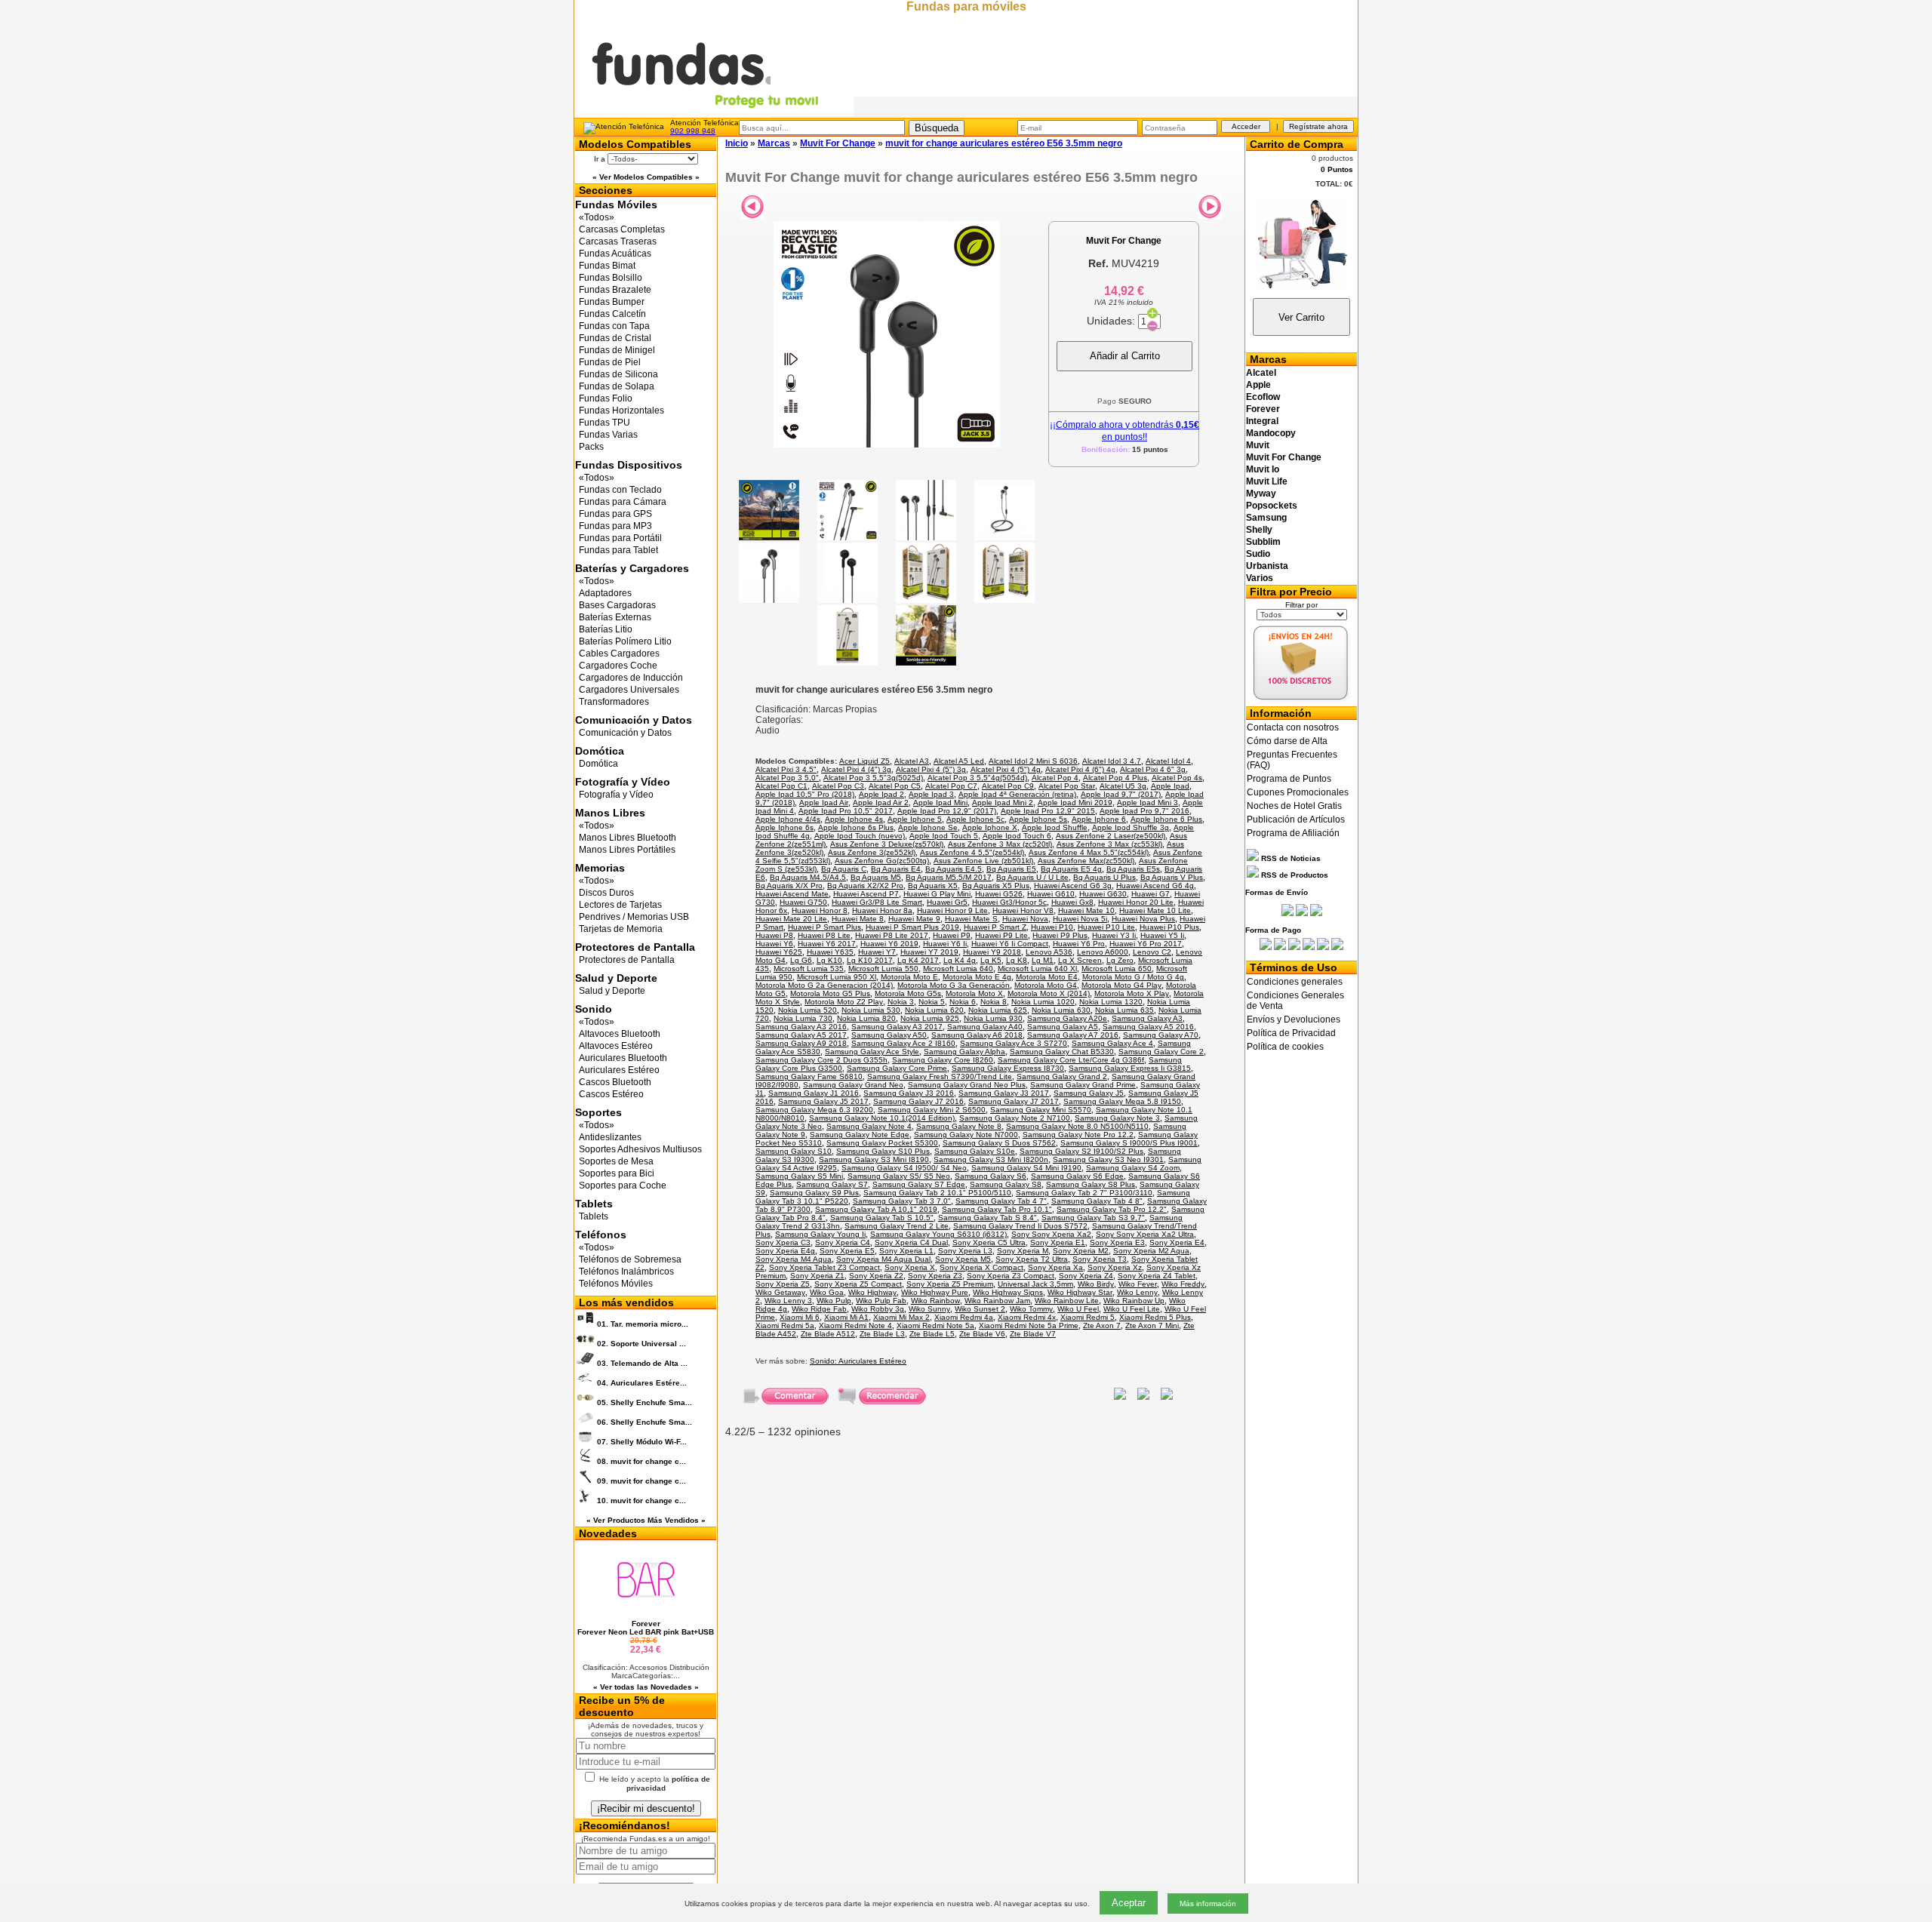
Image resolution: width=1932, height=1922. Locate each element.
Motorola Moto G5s (908, 993)
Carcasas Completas (622, 229)
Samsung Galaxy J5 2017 (823, 1101)
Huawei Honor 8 (820, 910)
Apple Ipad (1170, 786)
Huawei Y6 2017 (827, 944)
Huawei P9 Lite (1001, 935)
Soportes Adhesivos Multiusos (640, 1149)
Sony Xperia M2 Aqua (1151, 1251)
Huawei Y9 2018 (992, 952)
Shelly (1259, 530)
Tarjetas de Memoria (621, 929)
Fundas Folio (606, 398)
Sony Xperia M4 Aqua (794, 1259)
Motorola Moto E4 (1047, 977)
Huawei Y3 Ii (1114, 935)
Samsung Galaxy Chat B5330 (1062, 1052)
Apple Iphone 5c (975, 819)
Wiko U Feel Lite (1132, 1309)
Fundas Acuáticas (615, 254)
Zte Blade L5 (932, 1334)
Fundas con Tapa (614, 326)
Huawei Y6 (774, 944)
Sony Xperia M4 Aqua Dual (883, 1259)
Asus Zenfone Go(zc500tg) (882, 861)
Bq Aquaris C (844, 869)
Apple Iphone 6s (784, 827)
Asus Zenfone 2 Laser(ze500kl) (1111, 836)
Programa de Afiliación (1293, 833)
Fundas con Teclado (620, 490)
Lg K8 (1017, 960)
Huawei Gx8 (1072, 902)
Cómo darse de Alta (1287, 741)
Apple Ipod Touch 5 (944, 836)
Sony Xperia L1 (906, 1251)
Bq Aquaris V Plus (1172, 877)
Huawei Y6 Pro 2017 (1146, 944)
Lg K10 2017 (870, 960)
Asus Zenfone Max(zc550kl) (1086, 861)
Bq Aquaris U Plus (1104, 877)
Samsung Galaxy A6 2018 (977, 1035)
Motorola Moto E (909, 977)
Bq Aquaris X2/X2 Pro (865, 886)
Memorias (600, 868)
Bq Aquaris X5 (933, 886)
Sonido (594, 1009)
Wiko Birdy (1096, 1284)
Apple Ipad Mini (940, 803)
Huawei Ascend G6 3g (1073, 886)
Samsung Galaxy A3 (1147, 1018)
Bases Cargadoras (617, 605)
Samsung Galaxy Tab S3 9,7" (1093, 1218)
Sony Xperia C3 (783, 1242)
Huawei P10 (1052, 927)
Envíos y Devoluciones (1294, 1019)
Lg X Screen (1080, 960)
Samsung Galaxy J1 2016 (814, 1093)
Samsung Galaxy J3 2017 (1004, 1093)
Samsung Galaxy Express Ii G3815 (1130, 1068)
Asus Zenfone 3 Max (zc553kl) (1109, 844)
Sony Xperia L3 (965, 1251)
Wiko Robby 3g (878, 1309)
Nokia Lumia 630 (1061, 1010)
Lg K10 (829, 960)
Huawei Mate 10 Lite (1155, 910)
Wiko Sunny (929, 1309)
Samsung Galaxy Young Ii (820, 1234)
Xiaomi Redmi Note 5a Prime (1029, 1325)
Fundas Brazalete (615, 290)
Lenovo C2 (1152, 952)
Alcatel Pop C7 (951, 786)
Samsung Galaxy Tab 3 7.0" (902, 1201)
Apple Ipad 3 (931, 794)
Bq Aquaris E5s (1133, 869)
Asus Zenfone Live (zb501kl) (983, 861)
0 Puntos (1337, 169)
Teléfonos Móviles (616, 1284)
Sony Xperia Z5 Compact (858, 1284)
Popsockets (1272, 506)
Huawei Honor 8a (882, 910)
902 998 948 (693, 131)
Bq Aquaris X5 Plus (996, 886)
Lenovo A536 (1049, 952)
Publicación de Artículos (1296, 820)
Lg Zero (1120, 960)
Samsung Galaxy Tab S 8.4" (988, 1218)
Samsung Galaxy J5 (1089, 1093)
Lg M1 (1043, 960)
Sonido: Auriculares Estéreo (858, 1361)
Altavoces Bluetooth (620, 1034)
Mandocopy (1271, 433)
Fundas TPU (605, 423)
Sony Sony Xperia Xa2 (1051, 1234)
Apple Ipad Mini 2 (1003, 803)
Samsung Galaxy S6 (991, 1176)
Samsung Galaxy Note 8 (959, 1126)
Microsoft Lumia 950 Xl (837, 977)
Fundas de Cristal (615, 338)
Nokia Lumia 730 (803, 1018)
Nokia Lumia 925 (930, 1018)
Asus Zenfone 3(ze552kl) (872, 852)
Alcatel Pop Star (1067, 786)
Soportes (598, 1112)
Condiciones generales (1295, 982)
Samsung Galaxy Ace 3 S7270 (1014, 1043)
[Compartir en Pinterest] (1167, 1396)
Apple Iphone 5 (915, 819)
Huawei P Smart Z (995, 927)
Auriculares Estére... (642, 1383)
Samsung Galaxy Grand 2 (1062, 1076)
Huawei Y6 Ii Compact (1010, 944)
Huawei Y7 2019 (929, 952)
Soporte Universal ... (641, 1344)
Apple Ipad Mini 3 (1148, 803)
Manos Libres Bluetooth (628, 838)
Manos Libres (610, 813)
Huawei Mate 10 (1086, 910)
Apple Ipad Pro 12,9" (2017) (947, 811)
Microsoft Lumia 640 (958, 969)
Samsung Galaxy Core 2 (1161, 1052)
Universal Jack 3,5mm (1035, 1284)
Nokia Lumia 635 (1124, 1010)
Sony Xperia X (910, 1267)
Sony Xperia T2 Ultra (1032, 1259)
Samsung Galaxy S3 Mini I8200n (991, 1159)
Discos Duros (606, 893)
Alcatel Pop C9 (1008, 786)
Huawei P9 (952, 935)
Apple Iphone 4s (854, 819)
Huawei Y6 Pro (1079, 944)
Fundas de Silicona (618, 374)
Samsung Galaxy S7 (832, 1184)
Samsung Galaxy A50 (889, 1035)
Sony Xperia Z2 (876, 1276)
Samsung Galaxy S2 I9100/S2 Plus (1081, 1151)
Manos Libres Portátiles (627, 850)
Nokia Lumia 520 (808, 1010)
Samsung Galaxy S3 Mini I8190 (874, 1159)
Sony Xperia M (1023, 1251)
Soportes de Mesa (616, 1161)
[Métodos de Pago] (1301, 947)
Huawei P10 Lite (1106, 927)
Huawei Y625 (779, 952)
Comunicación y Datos (634, 720)
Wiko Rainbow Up (1134, 1301)
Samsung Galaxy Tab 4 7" (1001, 1201)
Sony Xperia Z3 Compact (1011, 1276)
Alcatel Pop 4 (1055, 778)
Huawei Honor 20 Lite (1136, 902)
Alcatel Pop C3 (838, 786)
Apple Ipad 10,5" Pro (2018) (805, 794)
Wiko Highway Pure (935, 1292)
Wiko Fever (1138, 1284)
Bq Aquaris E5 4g (1071, 869)
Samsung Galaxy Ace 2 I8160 (903, 1043)
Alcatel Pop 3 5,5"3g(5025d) (873, 778)
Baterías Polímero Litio (625, 641)
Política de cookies (1285, 1047)
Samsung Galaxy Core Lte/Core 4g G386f (1071, 1060)
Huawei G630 (1103, 894)
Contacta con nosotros (1293, 727)
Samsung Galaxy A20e (1067, 1018)
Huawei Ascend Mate (792, 894)
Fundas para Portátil (620, 538)
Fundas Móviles (616, 205)
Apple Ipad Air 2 (881, 803)
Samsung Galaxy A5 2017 (801, 1035)
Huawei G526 (999, 894)
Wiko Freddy (1183, 1284)
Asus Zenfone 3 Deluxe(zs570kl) (887, 844)
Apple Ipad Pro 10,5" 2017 (846, 811)
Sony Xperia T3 (1100, 1259)
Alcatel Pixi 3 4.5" (786, 769)
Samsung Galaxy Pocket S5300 (882, 1143)
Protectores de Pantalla (635, 947)
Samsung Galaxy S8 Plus (1091, 1184)
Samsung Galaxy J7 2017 (1014, 1101)
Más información (1208, 1904)
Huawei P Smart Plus (824, 927)
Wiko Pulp (834, 1301)
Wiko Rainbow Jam (997, 1301)
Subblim (1263, 542)
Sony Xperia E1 (1058, 1242)
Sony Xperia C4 (843, 1242)
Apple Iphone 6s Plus (856, 827)
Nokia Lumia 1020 (1043, 1002)
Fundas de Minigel (617, 350)
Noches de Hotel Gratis (1294, 806)
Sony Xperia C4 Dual (911, 1242)
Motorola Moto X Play (1132, 993)
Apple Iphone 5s (1038, 819)
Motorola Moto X (974, 993)
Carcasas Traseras (618, 241)
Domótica (600, 751)
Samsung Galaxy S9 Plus (814, 1193)
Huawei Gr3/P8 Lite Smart (877, 902)
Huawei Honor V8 (1023, 910)
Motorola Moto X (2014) (1049, 993)
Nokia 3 (901, 1002)
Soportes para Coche (623, 1185)
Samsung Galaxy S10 (794, 1151)
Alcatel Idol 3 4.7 (1112, 761)
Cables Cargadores (619, 653)
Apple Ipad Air (824, 803)
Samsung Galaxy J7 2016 (918, 1101)
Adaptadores (605, 593)
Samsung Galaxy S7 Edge (919, 1184)
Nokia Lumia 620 (934, 1010)
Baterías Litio (606, 629)
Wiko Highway (872, 1292)
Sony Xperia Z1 (817, 1276)
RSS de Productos (1294, 875)
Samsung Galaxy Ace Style (872, 1052)
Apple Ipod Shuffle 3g (1131, 827)
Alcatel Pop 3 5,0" (787, 778)
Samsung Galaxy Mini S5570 (1041, 1110)
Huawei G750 (803, 902)
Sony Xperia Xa (1055, 1267)
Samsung (1266, 518)
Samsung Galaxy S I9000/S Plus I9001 (1129, 1143)
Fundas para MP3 (615, 526)
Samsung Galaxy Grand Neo (853, 1085)
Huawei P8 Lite (824, 935)
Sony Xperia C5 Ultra (989, 1242)
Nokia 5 (932, 1002)
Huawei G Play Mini (937, 894)
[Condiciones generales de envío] (1301, 700)
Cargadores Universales (629, 690)
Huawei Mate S (971, 919)
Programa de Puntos (1289, 779)
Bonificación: (1125, 449)
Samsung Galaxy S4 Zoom (1133, 1168)
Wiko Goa (827, 1292)
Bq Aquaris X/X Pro (789, 886)
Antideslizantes (610, 1137)
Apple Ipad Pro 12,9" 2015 (1048, 811)
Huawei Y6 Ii (945, 944)
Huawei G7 (1151, 894)
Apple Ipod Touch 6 (1017, 836)
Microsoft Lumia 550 (883, 969)
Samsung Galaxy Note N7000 (966, 1135)
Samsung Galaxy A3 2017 (897, 1027)
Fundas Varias (608, 435)
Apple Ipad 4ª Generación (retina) (1017, 794)
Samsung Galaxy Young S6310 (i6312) (938, 1234)
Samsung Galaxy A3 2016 (801, 1027)
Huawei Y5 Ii (1162, 935)
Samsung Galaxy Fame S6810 (809, 1076)
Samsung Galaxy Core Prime (897, 1068)
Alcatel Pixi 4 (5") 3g (931, 769)
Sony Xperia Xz (1115, 1267)
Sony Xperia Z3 (935, 1276)
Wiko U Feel (1078, 1309)
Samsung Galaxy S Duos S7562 (999, 1143)
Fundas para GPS (615, 514)
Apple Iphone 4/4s (788, 819)
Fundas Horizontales (621, 411)
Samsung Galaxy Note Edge (860, 1135)
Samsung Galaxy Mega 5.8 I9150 (1122, 1101)
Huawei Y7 (877, 952)
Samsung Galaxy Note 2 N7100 (1015, 1118)
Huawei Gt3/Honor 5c (1009, 902)
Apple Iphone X (990, 827)
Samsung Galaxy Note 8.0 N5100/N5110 (1077, 1126)
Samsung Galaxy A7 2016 (1073, 1035)
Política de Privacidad (1291, 1033)
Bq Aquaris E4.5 (954, 869)
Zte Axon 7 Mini (1152, 1325)
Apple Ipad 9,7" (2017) (1121, 794)
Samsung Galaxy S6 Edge (1077, 1176)
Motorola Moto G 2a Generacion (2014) (824, 985)
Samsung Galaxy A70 (1161, 1035)
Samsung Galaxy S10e (975, 1151)
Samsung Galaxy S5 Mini (799, 1176)
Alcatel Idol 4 (1168, 761)
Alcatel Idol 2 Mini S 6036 (1033, 761)
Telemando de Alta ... (642, 1363)
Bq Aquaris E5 (1011, 869)
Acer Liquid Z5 (864, 761)
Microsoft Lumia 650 (1117, 969)
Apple (1258, 385)
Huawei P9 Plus (1060, 935)
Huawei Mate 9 (914, 919)
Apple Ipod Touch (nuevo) (860, 836)
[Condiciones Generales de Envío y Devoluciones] (1287, 913)
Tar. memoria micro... (643, 1324)
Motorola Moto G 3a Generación (954, 985)
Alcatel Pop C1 (781, 786)
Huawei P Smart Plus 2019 (912, 927)
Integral (1262, 421)
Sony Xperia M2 (1081, 1251)
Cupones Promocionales (1298, 792)
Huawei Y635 (830, 952)
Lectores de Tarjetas (620, 905)
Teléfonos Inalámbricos (626, 1272)
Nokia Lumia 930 (993, 1018)
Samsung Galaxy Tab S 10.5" (882, 1218)
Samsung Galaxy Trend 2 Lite (897, 1226)
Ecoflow (1263, 397)
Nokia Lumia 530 (871, 1010)
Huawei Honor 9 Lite (952, 910)
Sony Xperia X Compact (981, 1267)
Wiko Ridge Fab (819, 1309)
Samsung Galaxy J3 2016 (909, 1093)
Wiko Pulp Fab (881, 1301)
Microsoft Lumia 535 (809, 969)
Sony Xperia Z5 (783, 1284)
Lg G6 (801, 960)
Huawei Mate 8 (858, 919)
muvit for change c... (641, 1461)
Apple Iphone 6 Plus (1166, 819)
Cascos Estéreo (611, 1094)
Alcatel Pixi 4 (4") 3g (856, 769)
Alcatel (1261, 373)
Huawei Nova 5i (1080, 919)
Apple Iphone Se (928, 827)
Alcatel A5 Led (959, 761)
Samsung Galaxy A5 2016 (1148, 1027)
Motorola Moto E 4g (977, 977)
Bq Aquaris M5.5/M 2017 (949, 877)
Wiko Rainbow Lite (1067, 1301)
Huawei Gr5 (947, 902)
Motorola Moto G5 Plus (830, 993)
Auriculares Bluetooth (623, 1058)
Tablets (594, 1204)
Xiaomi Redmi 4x (1027, 1317)
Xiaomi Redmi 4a (964, 1317)
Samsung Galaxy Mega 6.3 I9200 (814, 1110)
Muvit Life (1267, 481)
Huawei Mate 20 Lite (791, 919)
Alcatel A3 (912, 761)
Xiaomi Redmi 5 (1088, 1317)
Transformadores (614, 702)
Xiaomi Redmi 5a (785, 1325)
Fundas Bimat (607, 266)
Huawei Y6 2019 (889, 944)
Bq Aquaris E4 (896, 869)
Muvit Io (1263, 469)
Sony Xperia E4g (785, 1251)
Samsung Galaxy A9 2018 (801, 1043)
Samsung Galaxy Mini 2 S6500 (932, 1110)
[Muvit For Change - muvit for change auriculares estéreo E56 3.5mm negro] (887, 444)
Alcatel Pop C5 (895, 786)
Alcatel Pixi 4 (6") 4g (1080, 769)
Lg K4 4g (960, 960)
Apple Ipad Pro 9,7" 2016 (1144, 811)
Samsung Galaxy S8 (1006, 1184)
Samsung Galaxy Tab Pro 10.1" (997, 1209)
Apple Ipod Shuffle (1055, 827)
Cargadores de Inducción (631, 678)
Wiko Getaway (780, 1292)
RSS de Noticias (1290, 858)
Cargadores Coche (618, 666)
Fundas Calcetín (612, 314)
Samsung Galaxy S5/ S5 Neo (899, 1176)
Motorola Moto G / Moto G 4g (1133, 977)
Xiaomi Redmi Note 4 (855, 1325)
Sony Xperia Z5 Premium (950, 1284)
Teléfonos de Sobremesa (630, 1259)
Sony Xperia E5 (847, 1251)
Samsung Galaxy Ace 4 (1112, 1043)
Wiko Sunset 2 (980, 1309)
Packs (591, 447)
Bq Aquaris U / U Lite (1032, 877)
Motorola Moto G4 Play (1121, 985)
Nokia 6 (963, 1002)
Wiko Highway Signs (1008, 1292)
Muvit (1258, 445)
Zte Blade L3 (882, 1334)
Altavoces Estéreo (616, 1046)
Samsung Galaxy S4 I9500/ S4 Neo (904, 1168)
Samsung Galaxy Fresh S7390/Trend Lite (940, 1076)
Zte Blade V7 (1033, 1334)
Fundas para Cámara (623, 502)
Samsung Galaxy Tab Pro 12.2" (1112, 1209)
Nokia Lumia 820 (866, 1018)
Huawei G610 (1051, 894)
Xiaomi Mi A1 (846, 1317)
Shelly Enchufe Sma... (645, 1402)
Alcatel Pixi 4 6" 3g (1153, 769)
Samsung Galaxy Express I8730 (1008, 1068)
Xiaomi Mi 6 (800, 1317)
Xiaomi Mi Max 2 (901, 1317)
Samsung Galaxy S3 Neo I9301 (1108, 1159)
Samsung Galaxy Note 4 (869, 1126)
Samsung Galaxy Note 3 (1117, 1118)
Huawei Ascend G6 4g (1155, 886)
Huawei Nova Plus (1143, 919)
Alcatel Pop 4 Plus (1115, 778)
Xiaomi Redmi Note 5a (935, 1325)
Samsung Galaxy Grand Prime (1083, 1085)
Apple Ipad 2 (881, 794)
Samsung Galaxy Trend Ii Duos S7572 (1020, 1226)
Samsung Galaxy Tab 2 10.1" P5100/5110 (937, 1193)
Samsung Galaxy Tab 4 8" (1097, 1201)
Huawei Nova (1025, 919)
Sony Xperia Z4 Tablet (1157, 1276)
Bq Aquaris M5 (876, 877)
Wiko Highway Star (1080, 1292)
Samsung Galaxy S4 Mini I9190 (1026, 1168)
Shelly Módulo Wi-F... (642, 1442)
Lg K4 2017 (918, 960)
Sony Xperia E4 (1177, 1242)
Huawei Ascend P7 (866, 894)
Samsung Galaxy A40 (985, 1027)
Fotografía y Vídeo (623, 782)
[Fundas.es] (714, 114)
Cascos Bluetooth (615, 1082)
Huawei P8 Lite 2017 (892, 935)
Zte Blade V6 (982, 1334)
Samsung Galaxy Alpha (964, 1052)
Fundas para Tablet (618, 550)
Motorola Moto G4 (1046, 985)
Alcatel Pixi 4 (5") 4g (1006, 769)
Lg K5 (991, 960)
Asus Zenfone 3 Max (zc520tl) (1000, 844)
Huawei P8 (774, 935)
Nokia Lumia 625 (998, 1010)
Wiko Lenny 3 (788, 1301)
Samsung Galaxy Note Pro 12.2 (1078, 1135)
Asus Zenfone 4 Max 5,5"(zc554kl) (1089, 852)
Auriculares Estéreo (619, 1070)
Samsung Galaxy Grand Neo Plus (967, 1085)
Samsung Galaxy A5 (1063, 1027)
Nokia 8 (994, 1002)
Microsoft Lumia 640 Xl (1037, 969)
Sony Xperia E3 (1117, 1242)
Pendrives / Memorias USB (634, 917)
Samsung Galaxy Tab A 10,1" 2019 (876, 1209)
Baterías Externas (615, 617)
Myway (1261, 494)
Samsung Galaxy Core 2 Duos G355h (821, 1060)
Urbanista (1267, 566)
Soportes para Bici (617, 1173)
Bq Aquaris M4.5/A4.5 (808, 877)
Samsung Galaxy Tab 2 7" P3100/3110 (1084, 1193)
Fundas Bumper (612, 302)
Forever (1263, 409)
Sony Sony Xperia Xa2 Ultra (1145, 1234)
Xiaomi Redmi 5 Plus (1155, 1317)
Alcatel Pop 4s (1177, 778)
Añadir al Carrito (1125, 356)
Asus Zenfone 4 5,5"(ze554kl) (972, 852)
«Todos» (597, 217)
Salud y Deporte (616, 978)
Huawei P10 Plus (1169, 927)
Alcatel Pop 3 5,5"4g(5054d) (977, 778)
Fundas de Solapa (617, 386)
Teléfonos (601, 1235)
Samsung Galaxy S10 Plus (883, 1151)
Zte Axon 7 (1102, 1325)
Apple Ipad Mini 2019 (1075, 803)
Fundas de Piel (610, 362)
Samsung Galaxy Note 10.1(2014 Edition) (882, 1118)
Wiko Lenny (1137, 1292)
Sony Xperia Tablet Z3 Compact (824, 1267)
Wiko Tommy (1031, 1309)
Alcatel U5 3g (1123, 786)
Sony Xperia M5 (963, 1259)
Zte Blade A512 (828, 1334)
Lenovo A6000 (1103, 952)
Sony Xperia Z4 (1086, 1276)
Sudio (1258, 554)
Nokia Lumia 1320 (1111, 1002)
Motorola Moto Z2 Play (844, 1002)
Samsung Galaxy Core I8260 (943, 1060)
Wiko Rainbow (935, 1301)
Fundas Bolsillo (611, 278)
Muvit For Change (1284, 457)
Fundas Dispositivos (629, 465)
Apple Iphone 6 (1099, 819)
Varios (1260, 578)
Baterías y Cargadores (632, 568)
